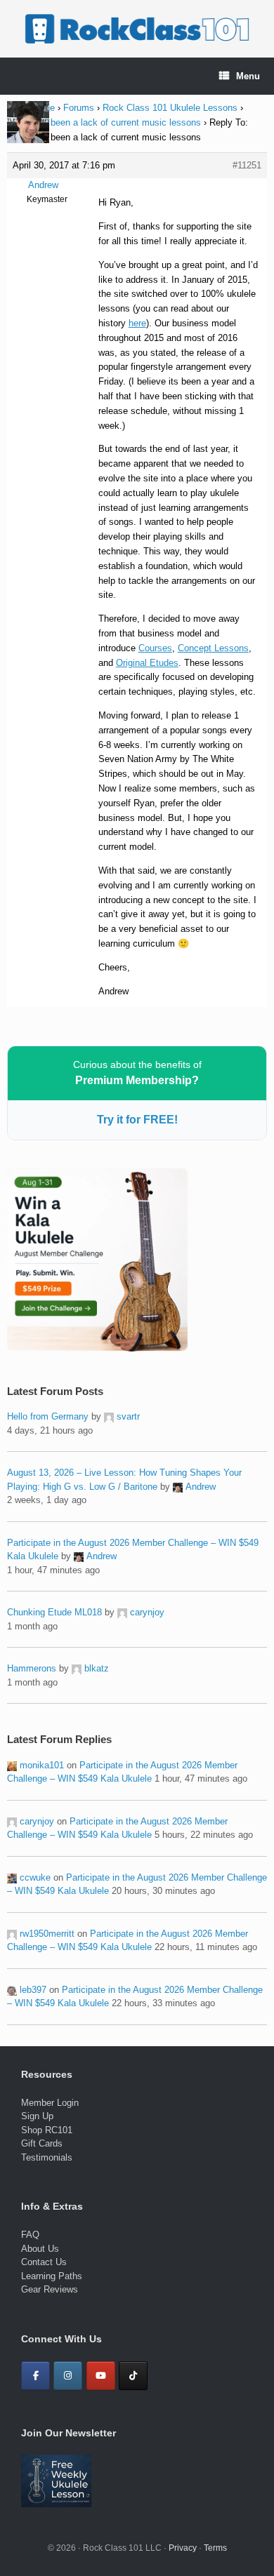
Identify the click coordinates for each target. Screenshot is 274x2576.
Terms (215, 2548)
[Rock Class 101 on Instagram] (68, 2376)
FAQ (30, 2235)
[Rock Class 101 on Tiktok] (133, 2376)
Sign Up (37, 2116)
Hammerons (32, 1668)
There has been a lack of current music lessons (104, 122)
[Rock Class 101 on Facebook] (35, 2376)
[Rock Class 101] (137, 29)
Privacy (183, 2548)
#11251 (247, 165)
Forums (79, 108)
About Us (40, 2249)
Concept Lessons (213, 648)
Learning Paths (52, 2276)
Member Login (50, 2103)
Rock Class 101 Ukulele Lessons (170, 108)
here (137, 323)
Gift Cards (42, 2143)
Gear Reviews (50, 2289)
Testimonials (47, 2157)
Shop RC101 (47, 2130)
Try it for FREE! (137, 1120)
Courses (155, 648)
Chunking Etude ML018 (54, 1612)
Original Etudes (147, 663)
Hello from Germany (48, 1416)
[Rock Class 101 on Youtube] (101, 2376)
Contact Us (44, 2262)
